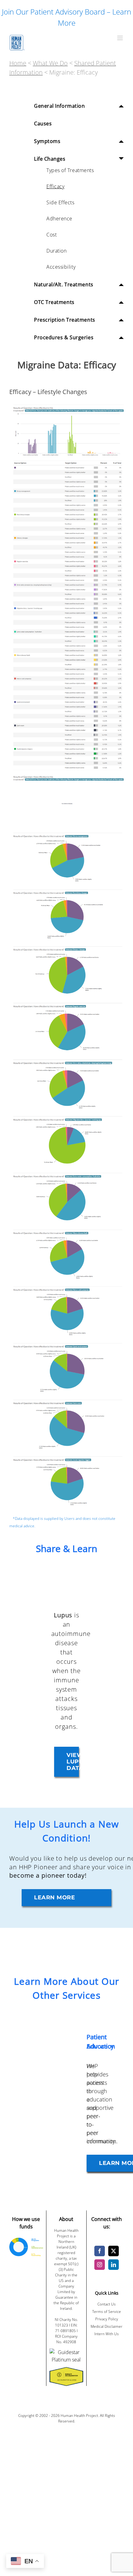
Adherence (59, 219)
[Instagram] (100, 2265)
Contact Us (107, 2304)
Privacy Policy (107, 2319)
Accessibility (61, 267)
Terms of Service (107, 2311)
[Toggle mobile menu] (120, 38)
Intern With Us (107, 2334)
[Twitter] (114, 2251)
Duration (56, 251)
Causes (43, 124)
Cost (51, 235)
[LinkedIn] (114, 2265)
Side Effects (60, 202)
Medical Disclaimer (107, 2326)
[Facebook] (100, 2251)
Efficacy (55, 186)
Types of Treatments (70, 170)
